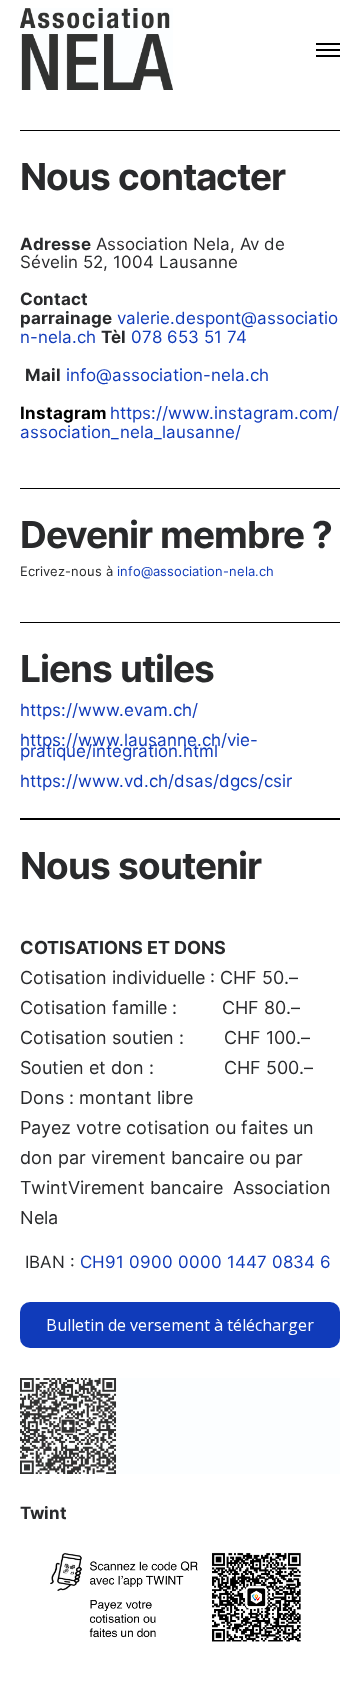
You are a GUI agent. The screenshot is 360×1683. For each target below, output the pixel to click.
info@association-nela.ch (167, 375)
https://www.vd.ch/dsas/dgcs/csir (156, 781)
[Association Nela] (96, 50)
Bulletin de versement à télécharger (180, 1325)
